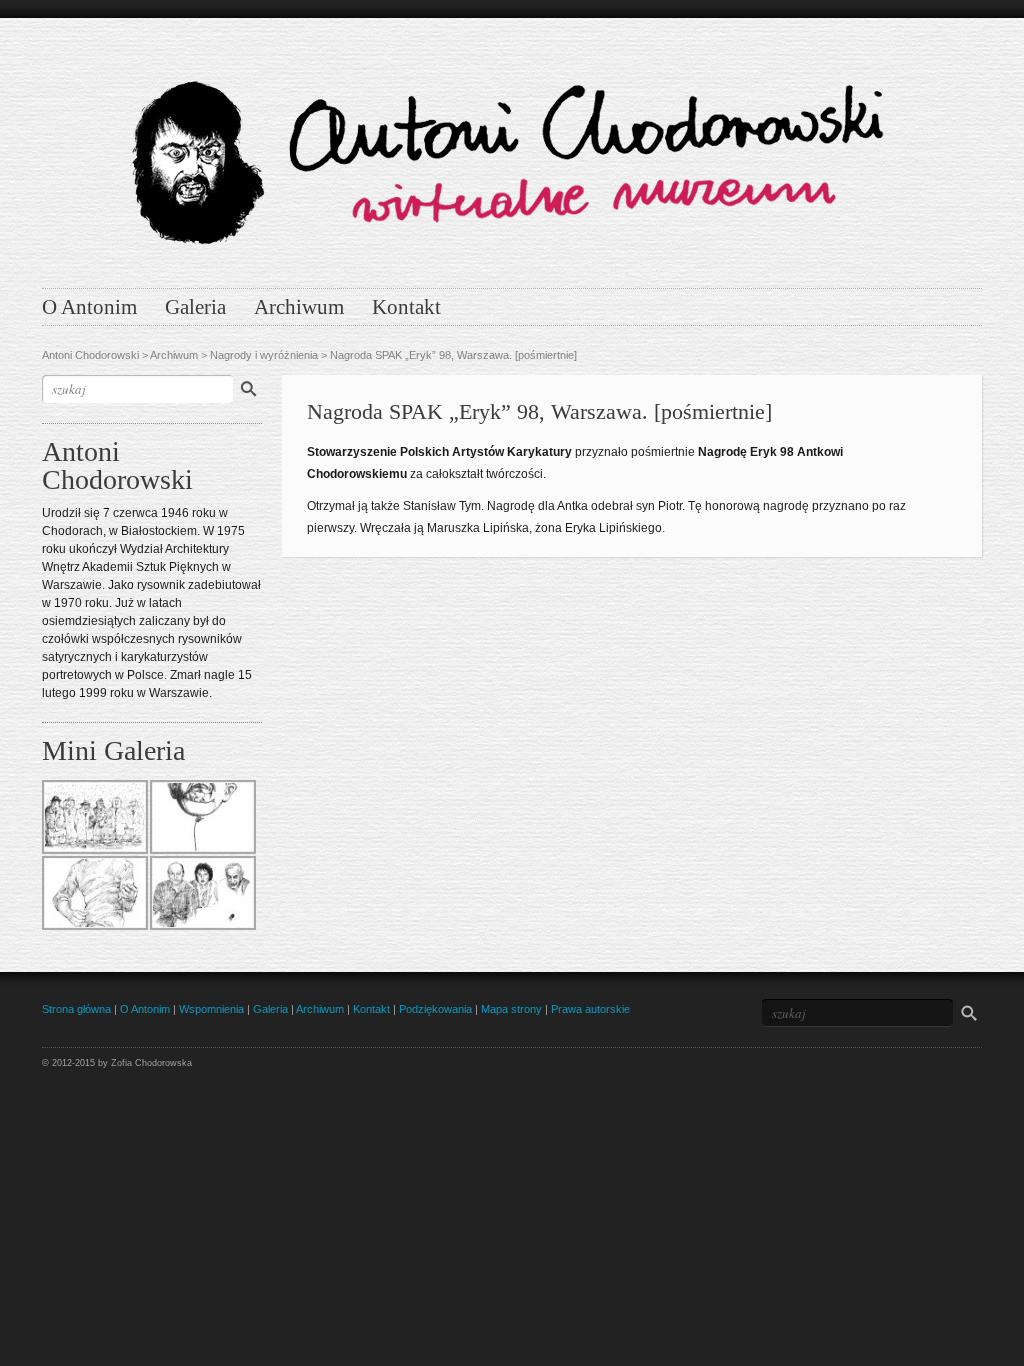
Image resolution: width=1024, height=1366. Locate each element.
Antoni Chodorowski (90, 355)
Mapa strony (511, 1009)
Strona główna (76, 1009)
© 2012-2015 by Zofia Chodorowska (117, 1063)
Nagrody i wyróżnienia (264, 355)
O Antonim (89, 307)
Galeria (195, 307)
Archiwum (299, 307)
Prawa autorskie (590, 1009)
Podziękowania (435, 1009)
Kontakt (406, 307)
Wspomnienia (211, 1009)
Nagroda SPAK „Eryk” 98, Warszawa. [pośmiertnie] (453, 355)
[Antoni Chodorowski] (512, 148)
